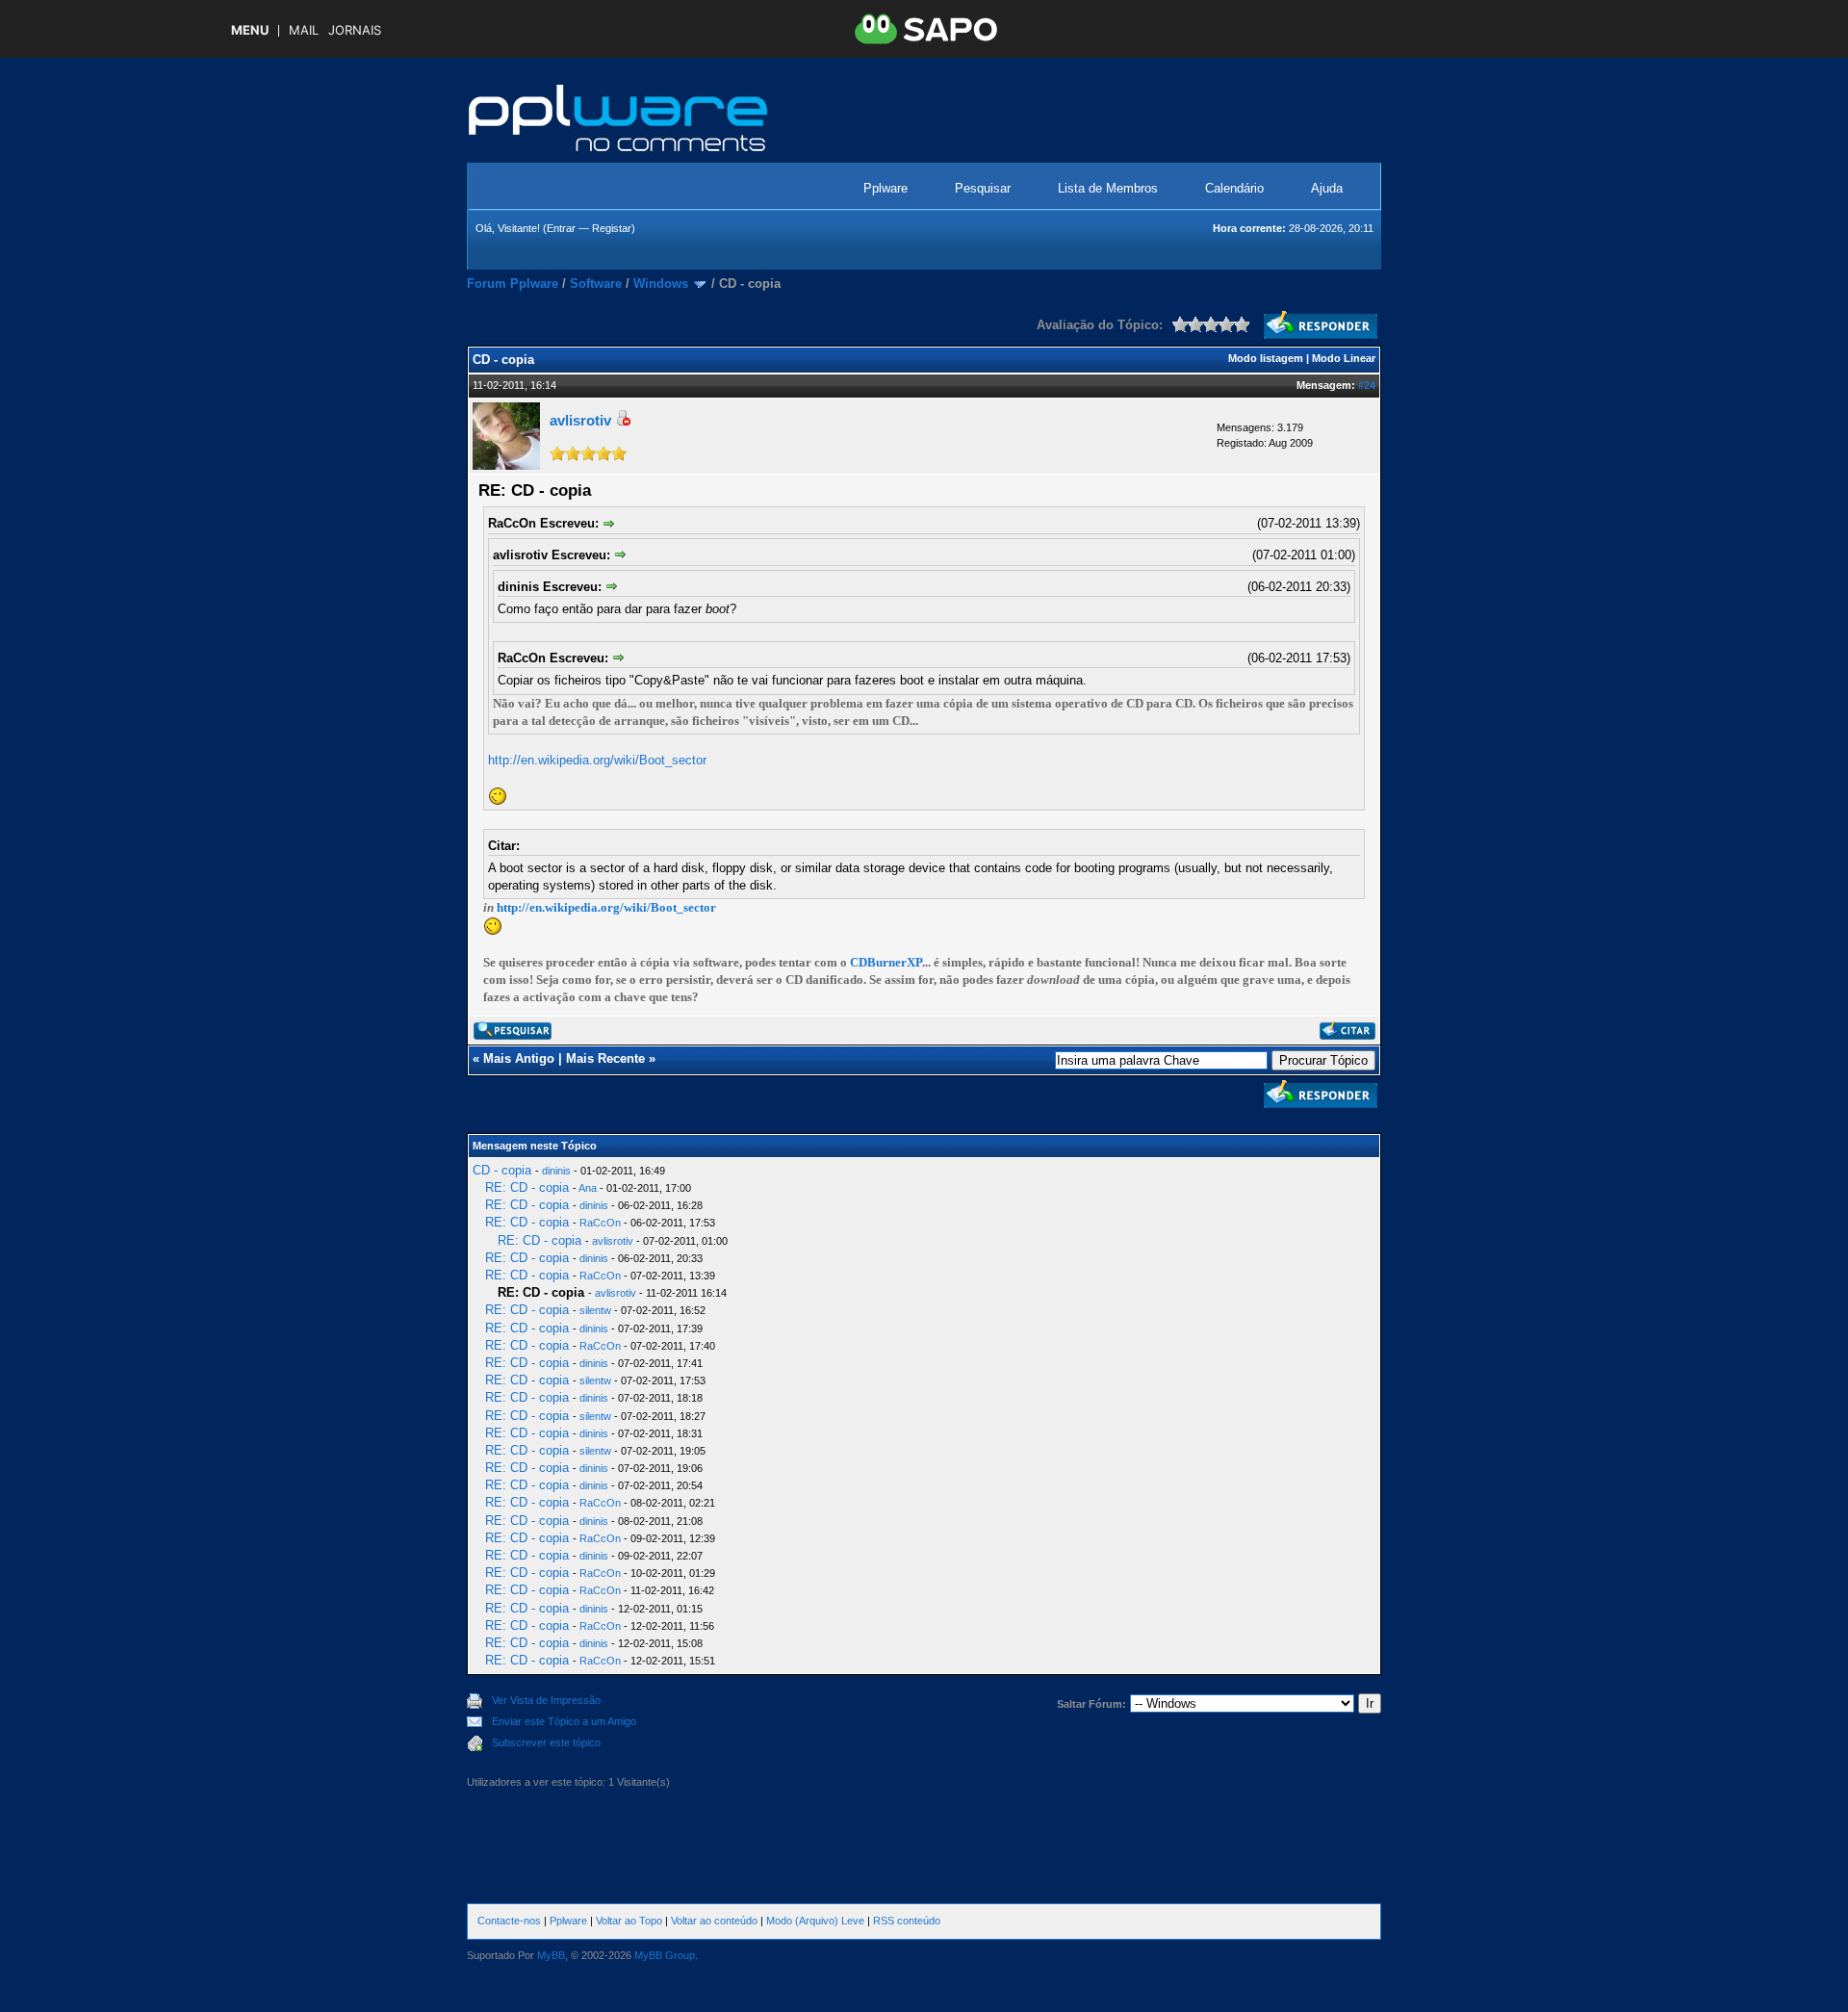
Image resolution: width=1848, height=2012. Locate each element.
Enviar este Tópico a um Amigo (564, 1721)
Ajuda (1327, 188)
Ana (588, 1188)
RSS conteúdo (907, 1921)
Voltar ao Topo (629, 1921)
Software (596, 284)
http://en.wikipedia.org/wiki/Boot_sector (597, 760)
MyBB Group (665, 1955)
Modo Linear (1344, 358)
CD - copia (502, 1170)
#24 (1367, 385)
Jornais (355, 30)
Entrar (561, 228)
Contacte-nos (509, 1921)
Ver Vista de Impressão (546, 1700)
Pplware (885, 188)
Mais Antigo (519, 1058)
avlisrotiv (580, 420)
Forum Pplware (513, 284)
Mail (304, 30)
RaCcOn (600, 1223)
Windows (661, 284)
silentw (595, 1310)
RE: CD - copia (527, 1187)
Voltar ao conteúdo (714, 1921)
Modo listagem (1266, 358)
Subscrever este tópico (546, 1742)
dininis (556, 1171)
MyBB (551, 1955)
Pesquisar (983, 188)
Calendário (1234, 188)
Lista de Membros (1108, 188)
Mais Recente (605, 1058)
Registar (612, 228)
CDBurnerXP (886, 962)
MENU (250, 30)
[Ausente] (623, 421)
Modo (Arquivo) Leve (815, 1921)
